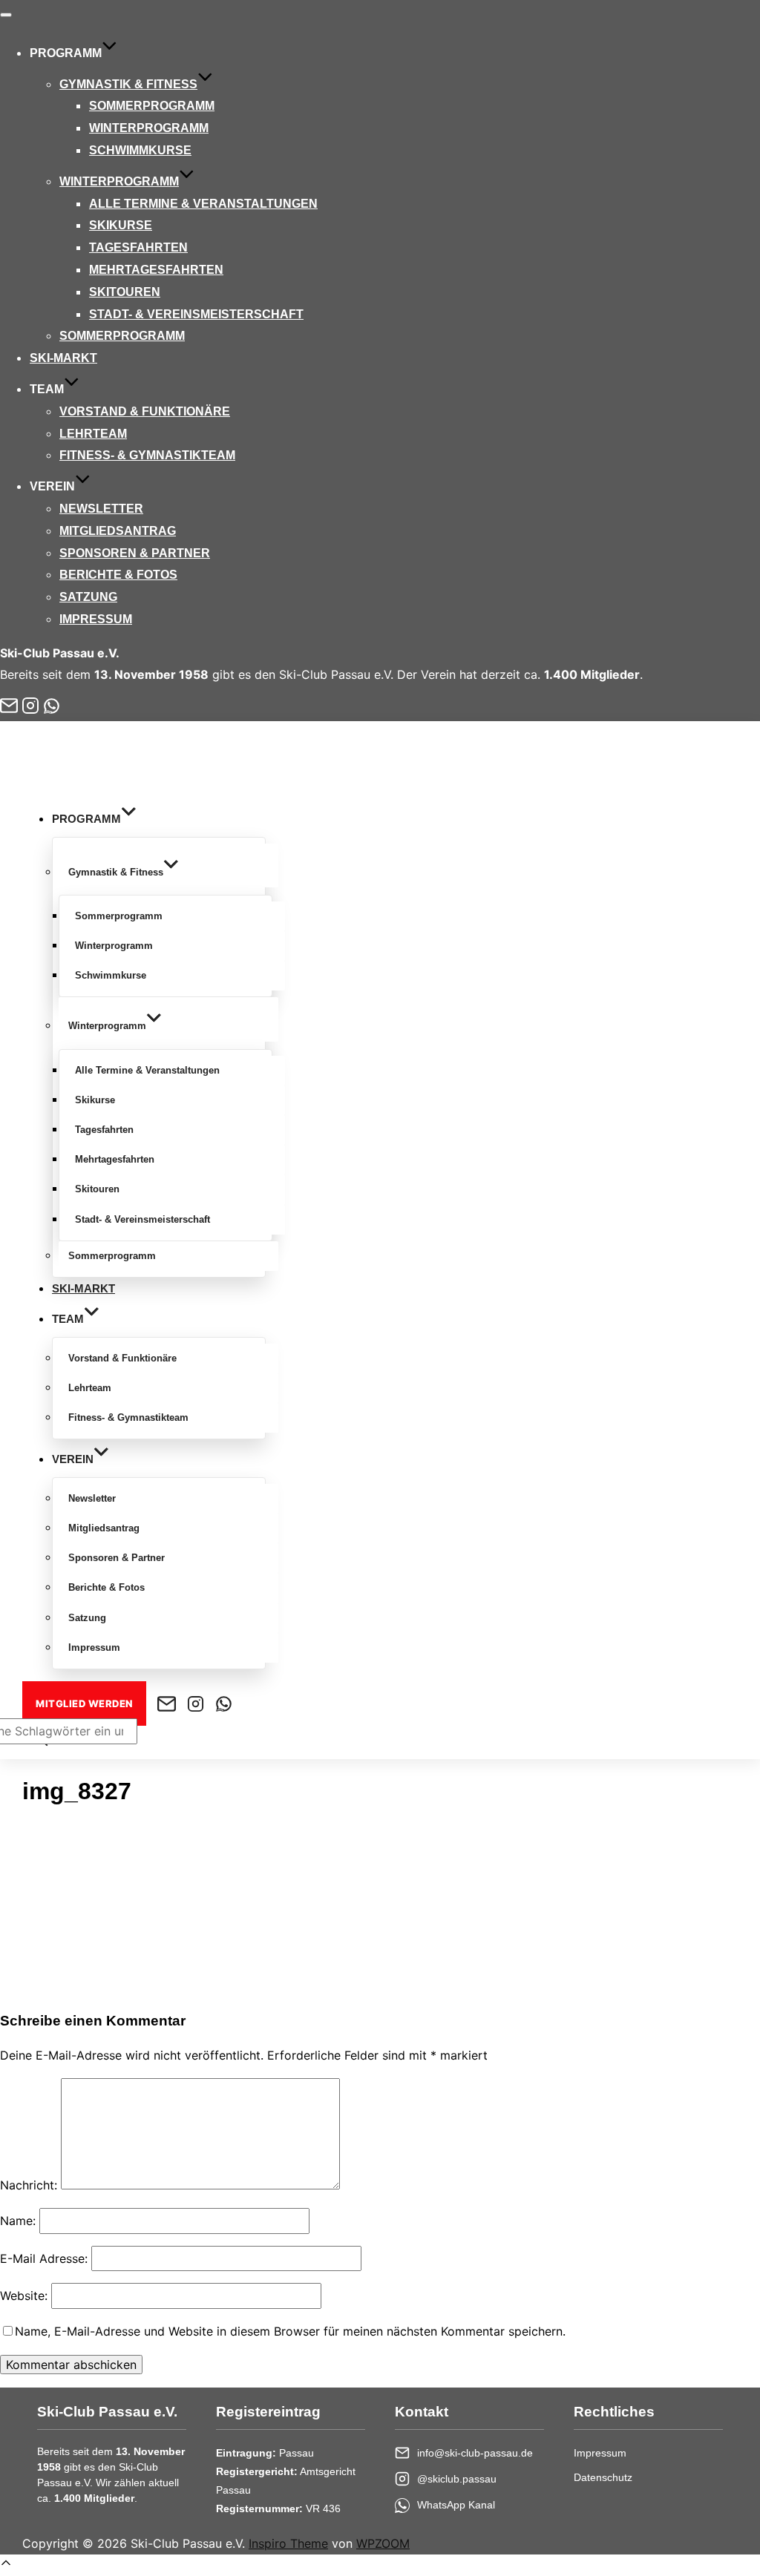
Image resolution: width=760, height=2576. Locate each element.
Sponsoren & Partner (135, 553)
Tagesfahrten (138, 247)
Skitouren (125, 292)
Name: (18, 2221)
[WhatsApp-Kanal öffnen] (52, 706)
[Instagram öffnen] (30, 706)
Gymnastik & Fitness (128, 84)
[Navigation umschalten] (6, 15)
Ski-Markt (63, 358)
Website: (24, 2296)
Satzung (88, 597)
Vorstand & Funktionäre (145, 411)
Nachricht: (29, 2185)
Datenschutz (603, 2477)
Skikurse (121, 225)
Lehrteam (93, 434)
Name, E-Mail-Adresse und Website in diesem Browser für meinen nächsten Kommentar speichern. (290, 2331)
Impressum (96, 619)
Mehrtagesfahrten (156, 270)
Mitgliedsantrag (118, 531)
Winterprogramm (149, 128)
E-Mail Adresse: (44, 2258)
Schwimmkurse (140, 150)
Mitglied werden (84, 1703)
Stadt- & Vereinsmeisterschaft (196, 314)
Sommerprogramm (152, 106)
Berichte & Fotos (118, 575)
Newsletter (101, 509)
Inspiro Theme (288, 2543)
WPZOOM (383, 2543)
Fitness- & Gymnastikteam (147, 455)
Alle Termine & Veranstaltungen (203, 204)
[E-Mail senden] (9, 706)
